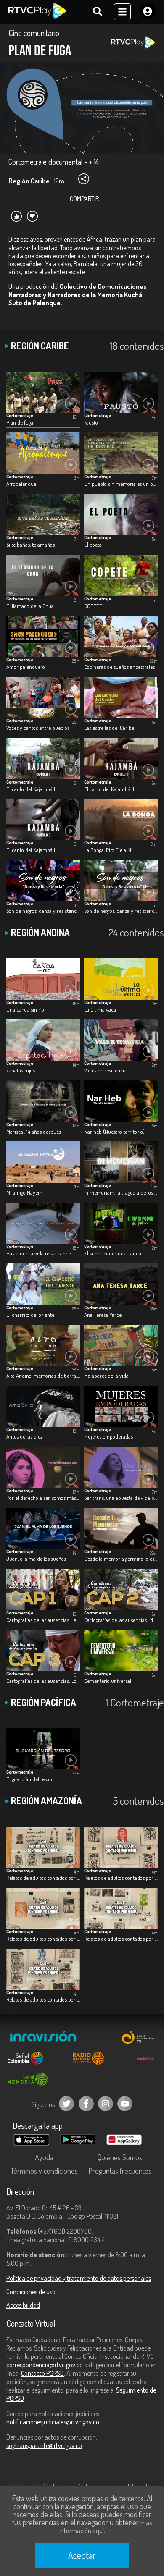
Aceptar (82, 2555)
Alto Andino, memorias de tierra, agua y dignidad (43, 1375)
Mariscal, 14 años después (34, 1131)
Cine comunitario (34, 33)
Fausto (91, 422)
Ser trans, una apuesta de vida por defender (121, 1498)
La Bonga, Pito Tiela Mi (108, 850)
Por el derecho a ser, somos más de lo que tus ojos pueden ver (43, 1498)
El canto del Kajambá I (31, 789)
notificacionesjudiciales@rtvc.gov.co (53, 2422)
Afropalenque (21, 483)
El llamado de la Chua (30, 606)
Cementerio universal (108, 1681)
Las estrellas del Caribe (109, 727)
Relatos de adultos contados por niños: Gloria (121, 1878)
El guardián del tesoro (30, 1779)
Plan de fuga (20, 422)
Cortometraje (20, 415)
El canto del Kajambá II (109, 789)
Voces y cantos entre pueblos (38, 727)
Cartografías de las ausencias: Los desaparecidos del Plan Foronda (43, 1681)
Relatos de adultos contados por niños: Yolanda (43, 1999)
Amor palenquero (26, 667)
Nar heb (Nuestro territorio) (114, 1131)
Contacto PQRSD (42, 2373)
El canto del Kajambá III (32, 850)
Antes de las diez (24, 1436)
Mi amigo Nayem (24, 1192)
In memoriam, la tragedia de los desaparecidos (121, 1192)
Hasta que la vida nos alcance (38, 1253)
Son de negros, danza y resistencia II (121, 911)
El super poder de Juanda (113, 1253)
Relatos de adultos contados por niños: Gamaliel (43, 1878)
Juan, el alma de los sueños (36, 1558)
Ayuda (44, 2157)
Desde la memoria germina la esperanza (121, 1558)
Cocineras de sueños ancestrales (119, 667)
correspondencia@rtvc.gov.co (45, 2365)
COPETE (93, 606)
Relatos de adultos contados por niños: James (43, 1938)
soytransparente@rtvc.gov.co (44, 2445)
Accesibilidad (23, 2305)
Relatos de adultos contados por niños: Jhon (121, 1938)
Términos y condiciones (44, 2171)
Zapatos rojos (21, 1070)
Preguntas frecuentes (120, 2171)
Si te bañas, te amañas (30, 544)
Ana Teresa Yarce (103, 1314)
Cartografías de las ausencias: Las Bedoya (43, 1620)
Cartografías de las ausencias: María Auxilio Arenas (121, 1620)
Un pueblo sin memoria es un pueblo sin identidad (121, 483)
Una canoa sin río (25, 1009)
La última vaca (100, 1009)
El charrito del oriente (30, 1314)
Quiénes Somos (120, 2157)
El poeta (93, 544)
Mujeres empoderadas (108, 1436)
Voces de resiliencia (105, 1070)
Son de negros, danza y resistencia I (43, 911)
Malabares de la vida (106, 1375)
